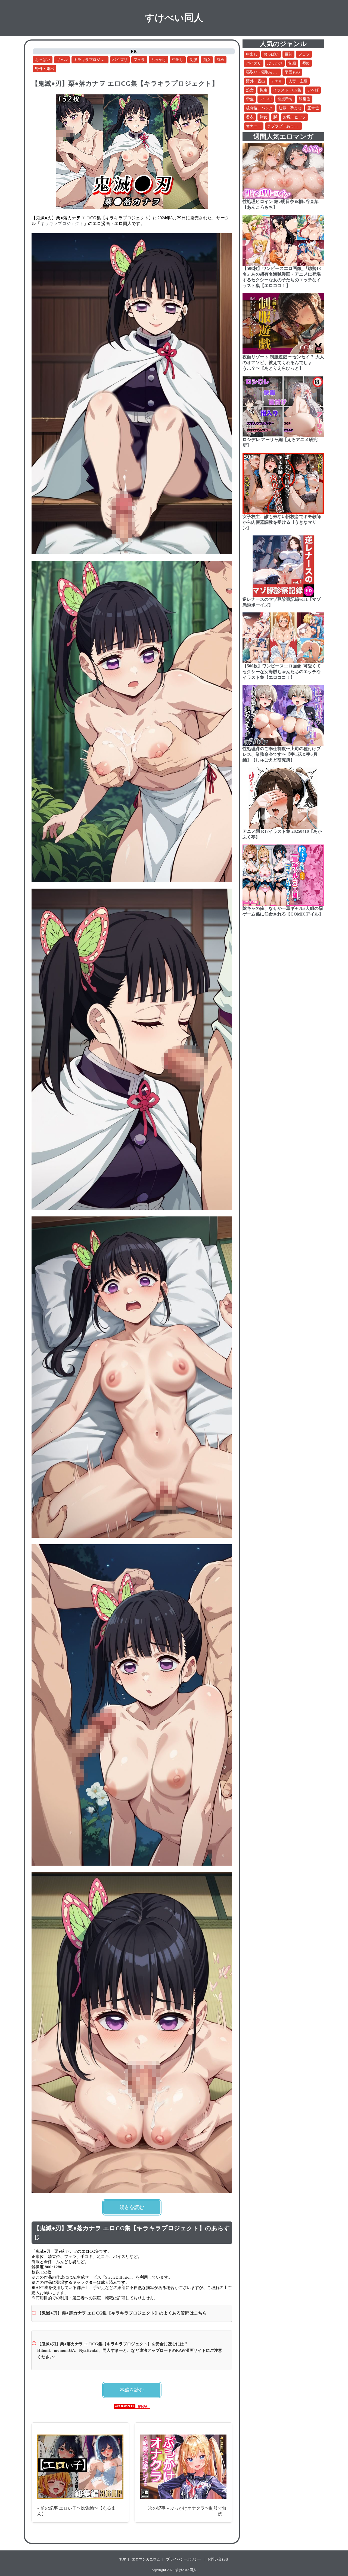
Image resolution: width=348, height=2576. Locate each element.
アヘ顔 (313, 90)
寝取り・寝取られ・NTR (267, 72)
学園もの (292, 72)
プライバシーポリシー (184, 2559)
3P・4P (266, 99)
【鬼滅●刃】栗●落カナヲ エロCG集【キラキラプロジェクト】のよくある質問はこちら (122, 2313)
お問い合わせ (218, 2559)
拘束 (263, 90)
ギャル (62, 60)
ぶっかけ (159, 60)
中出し (178, 60)
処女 (250, 90)
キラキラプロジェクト (93, 60)
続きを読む (132, 2207)
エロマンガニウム (146, 2559)
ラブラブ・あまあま (284, 126)
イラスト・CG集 (287, 90)
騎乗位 (304, 99)
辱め (220, 60)
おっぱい (43, 60)
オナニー (254, 126)
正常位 (313, 108)
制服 (193, 60)
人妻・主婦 (298, 81)
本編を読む (132, 2390)
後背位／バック (259, 108)
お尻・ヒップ (294, 117)
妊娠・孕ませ (290, 108)
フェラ (139, 60)
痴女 (207, 60)
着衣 (250, 117)
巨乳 (288, 54)
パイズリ (120, 60)
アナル (277, 81)
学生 (250, 99)
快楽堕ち (285, 99)
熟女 (263, 117)
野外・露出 (45, 69)
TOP (123, 2559)
